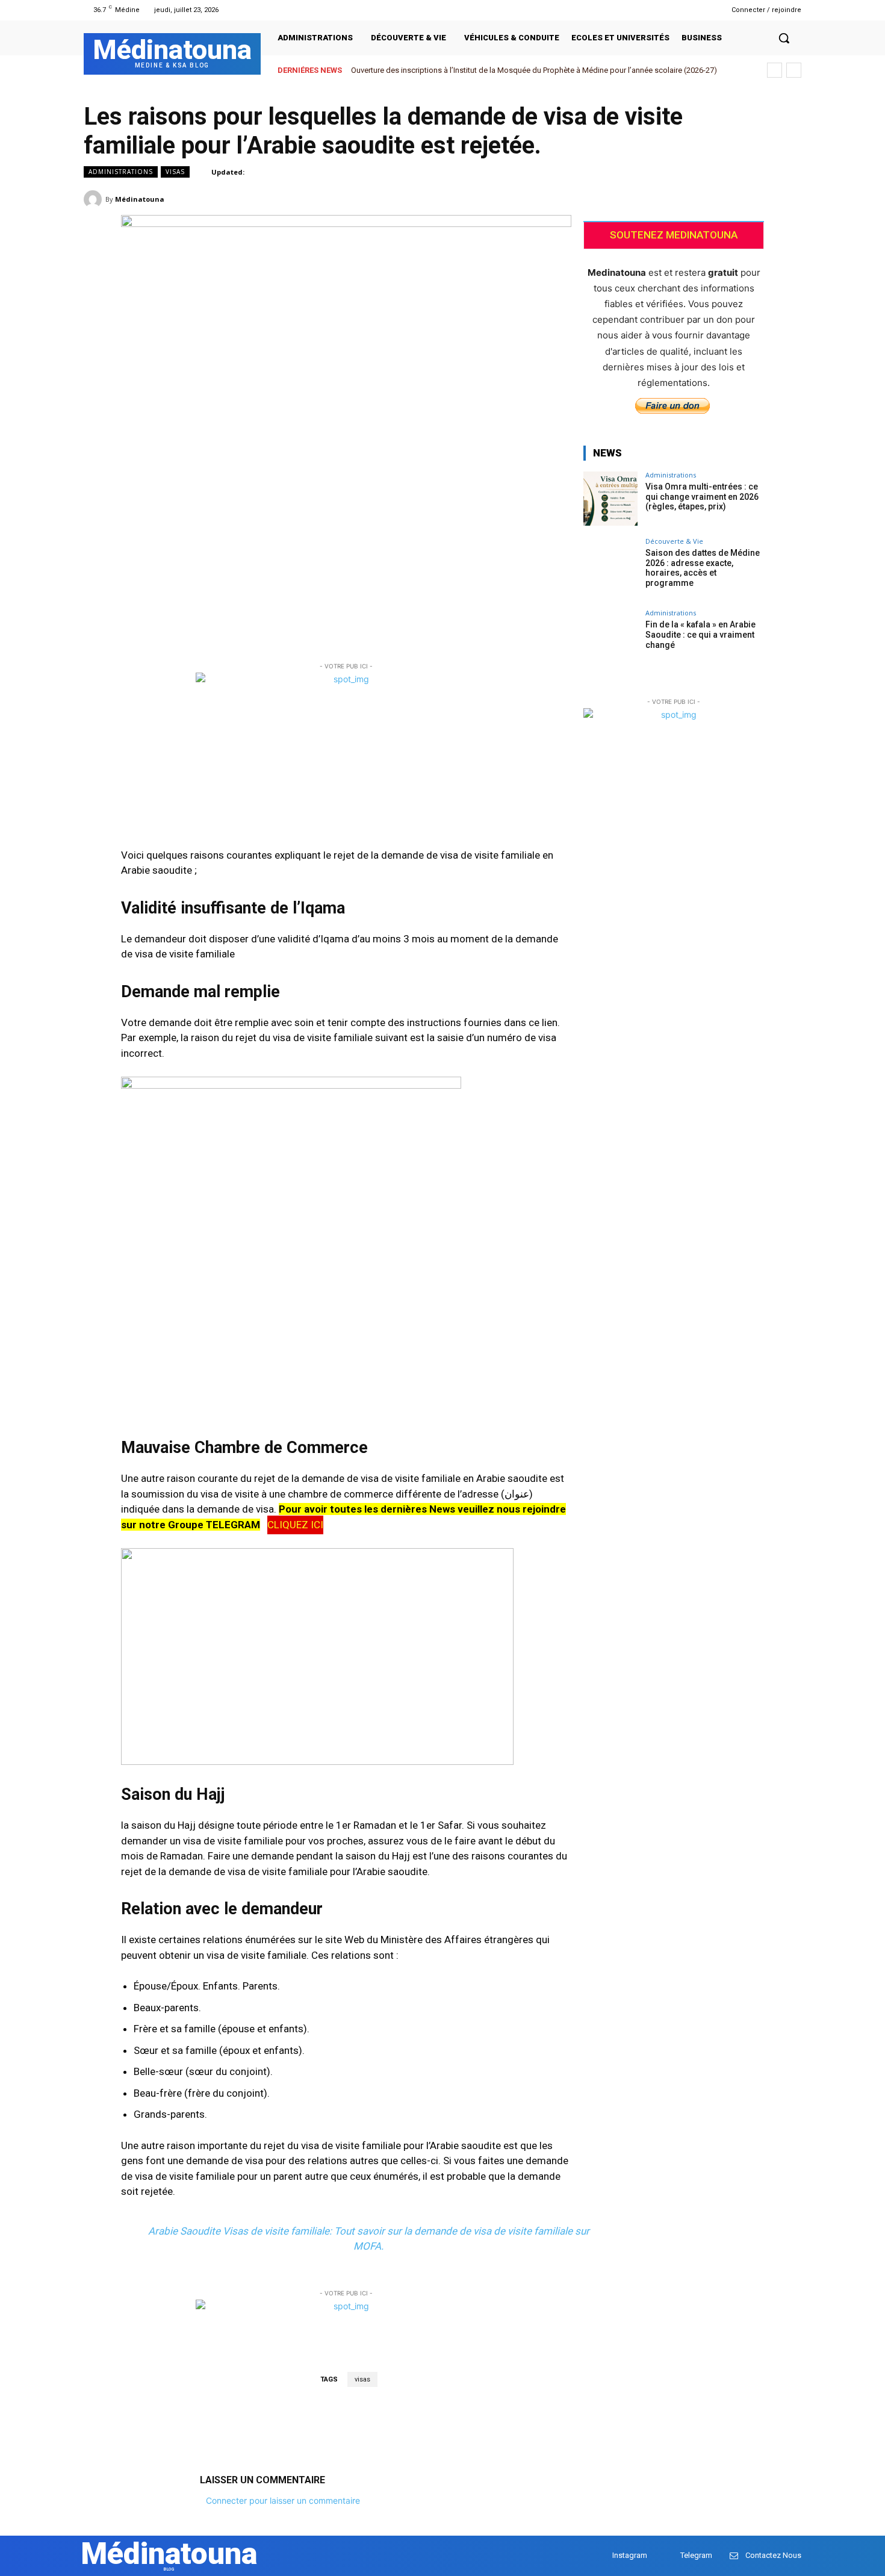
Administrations (121, 172)
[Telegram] (697, 10)
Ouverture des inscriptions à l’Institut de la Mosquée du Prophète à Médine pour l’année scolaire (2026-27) (534, 70)
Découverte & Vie (674, 541)
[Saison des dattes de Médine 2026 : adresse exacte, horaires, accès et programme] (610, 565)
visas (362, 2379)
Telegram (696, 2555)
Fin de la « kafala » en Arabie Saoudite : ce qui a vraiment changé (700, 635)
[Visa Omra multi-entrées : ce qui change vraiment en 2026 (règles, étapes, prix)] (610, 499)
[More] (789, 199)
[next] (794, 70)
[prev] (775, 70)
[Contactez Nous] (734, 2556)
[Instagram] (682, 10)
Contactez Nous (773, 2555)
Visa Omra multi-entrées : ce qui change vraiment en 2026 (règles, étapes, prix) (702, 497)
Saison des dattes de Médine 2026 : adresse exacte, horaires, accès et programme (703, 568)
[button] (784, 38)
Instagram (630, 2555)
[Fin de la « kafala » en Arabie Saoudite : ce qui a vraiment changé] (610, 636)
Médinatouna (140, 199)
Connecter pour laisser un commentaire (283, 2500)
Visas (175, 172)
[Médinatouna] (95, 199)
